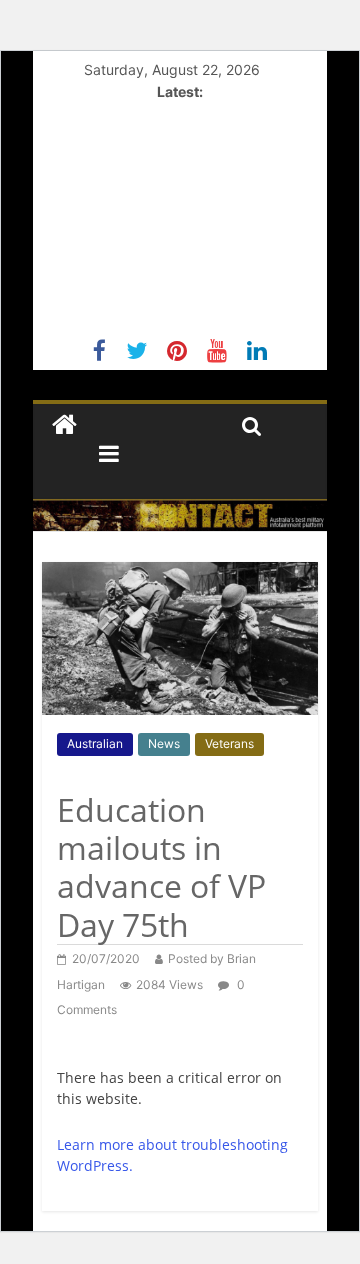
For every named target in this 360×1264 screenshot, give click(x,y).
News (164, 743)
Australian (95, 743)
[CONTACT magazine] (64, 425)
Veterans (229, 743)
